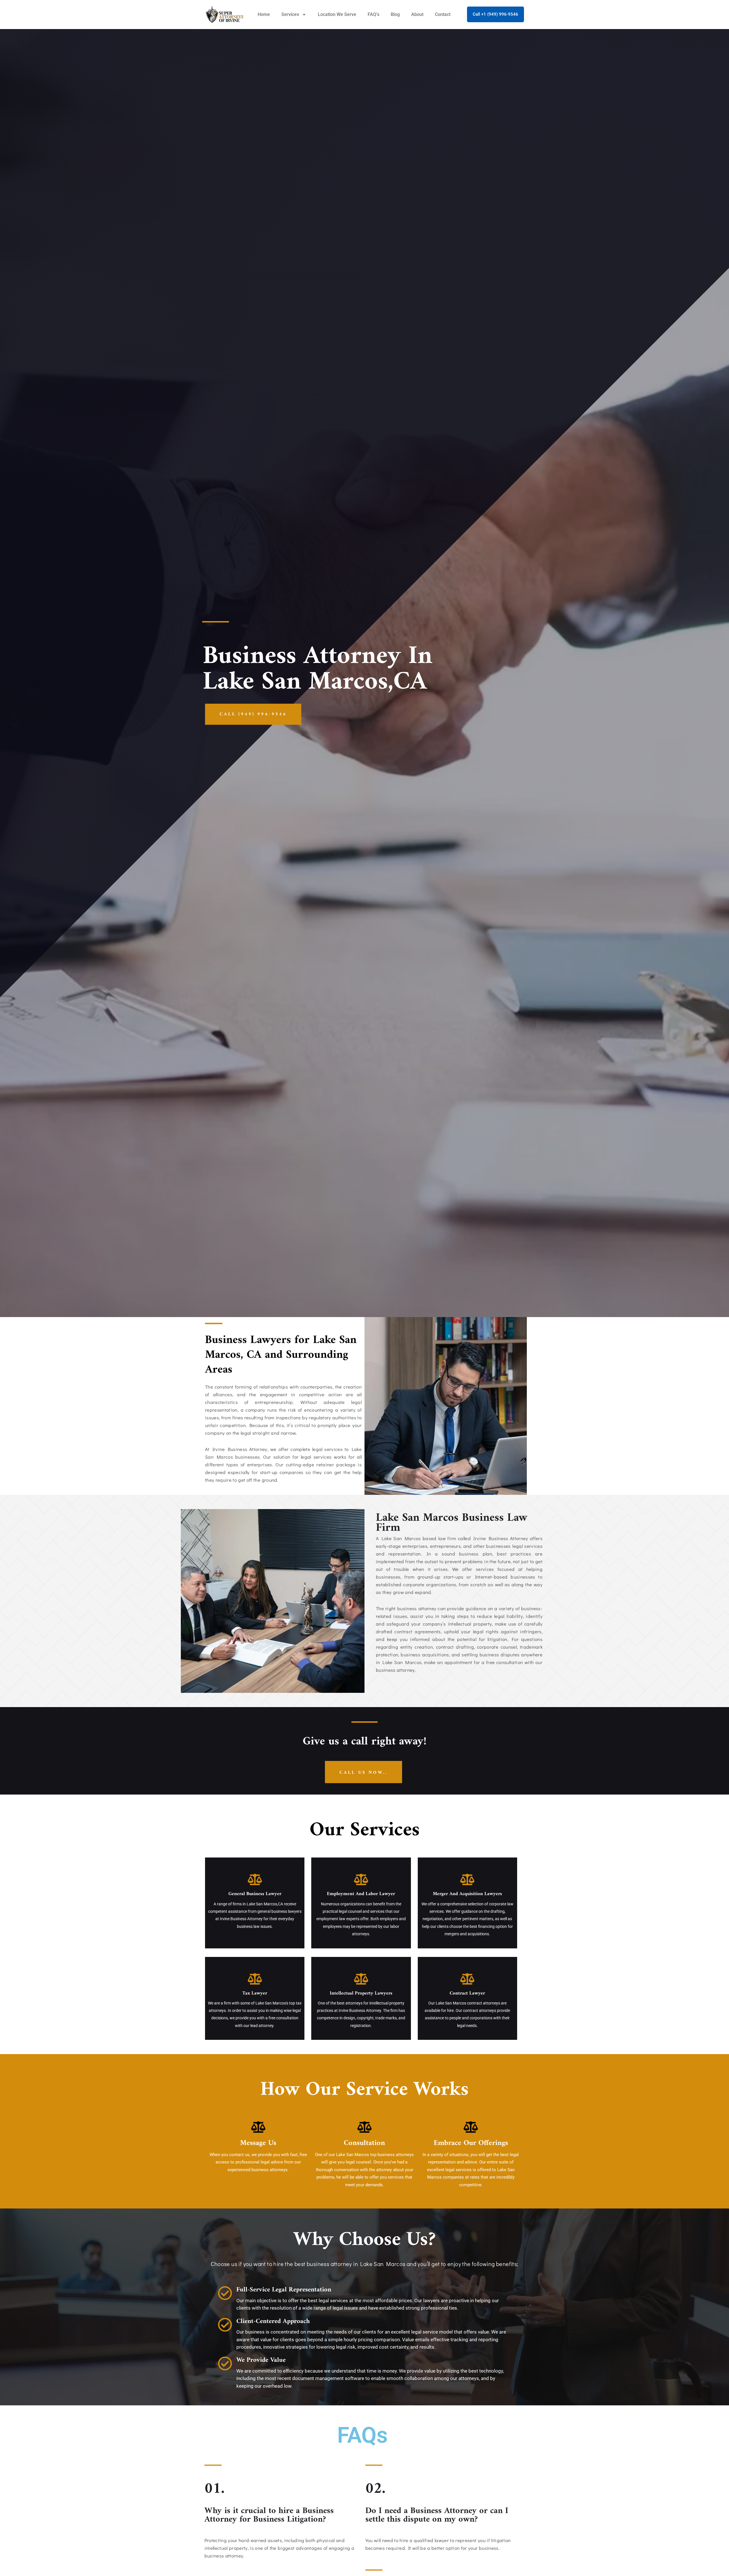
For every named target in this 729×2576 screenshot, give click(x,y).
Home (264, 14)
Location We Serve (337, 14)
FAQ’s (373, 14)
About (417, 14)
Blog (395, 14)
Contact (443, 14)
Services (290, 14)
